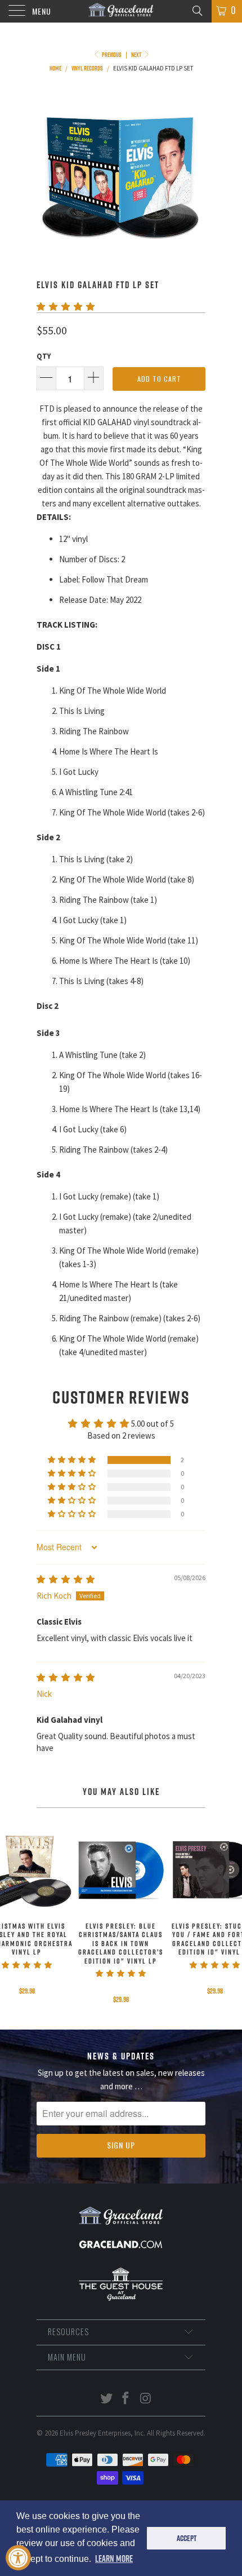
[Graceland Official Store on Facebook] (126, 2399)
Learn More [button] (114, 2559)
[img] (66, 1579)
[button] (66, 306)
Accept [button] (187, 2538)
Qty (44, 356)
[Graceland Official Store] (121, 11)
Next (137, 55)
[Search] (197, 10)
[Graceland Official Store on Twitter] (106, 2399)
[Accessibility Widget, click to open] (18, 2558)
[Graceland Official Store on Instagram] (146, 2399)
